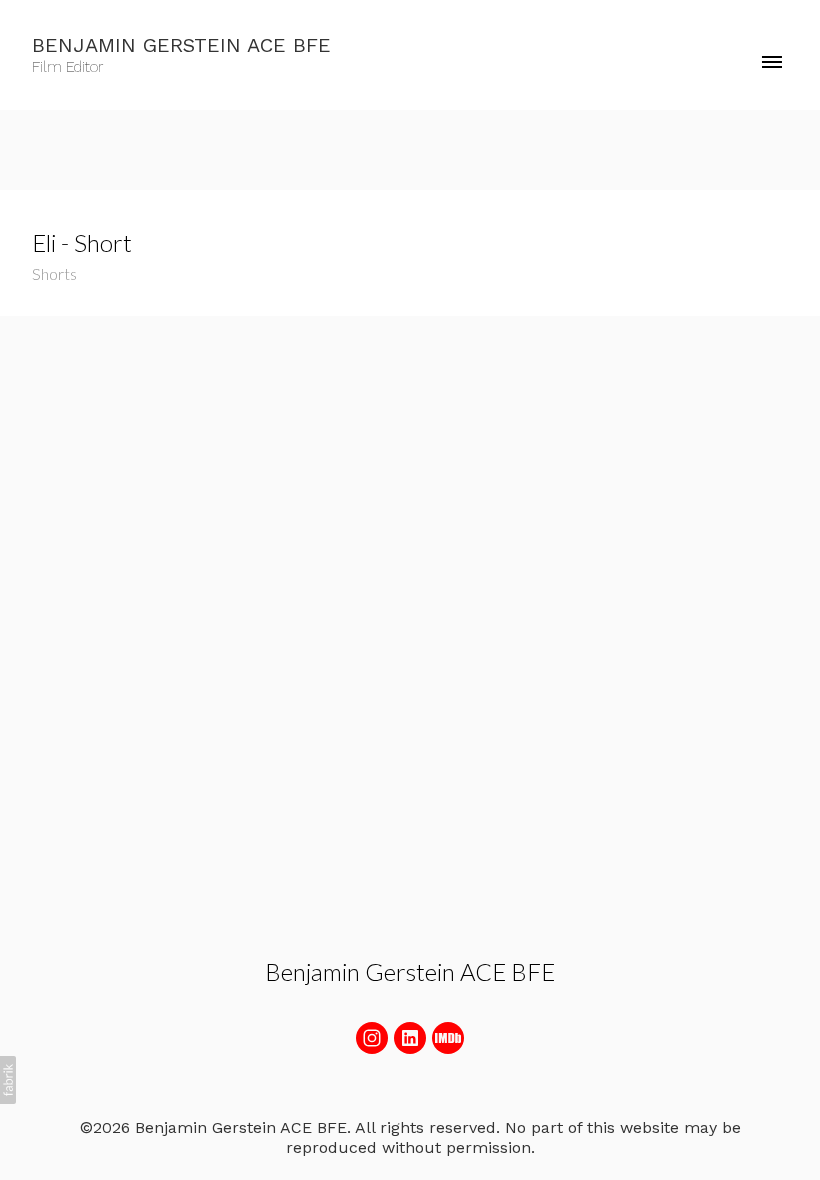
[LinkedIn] (410, 1038)
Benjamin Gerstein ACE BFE (410, 971)
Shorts (54, 273)
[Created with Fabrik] (8, 1080)
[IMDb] (448, 1038)
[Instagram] (372, 1038)
